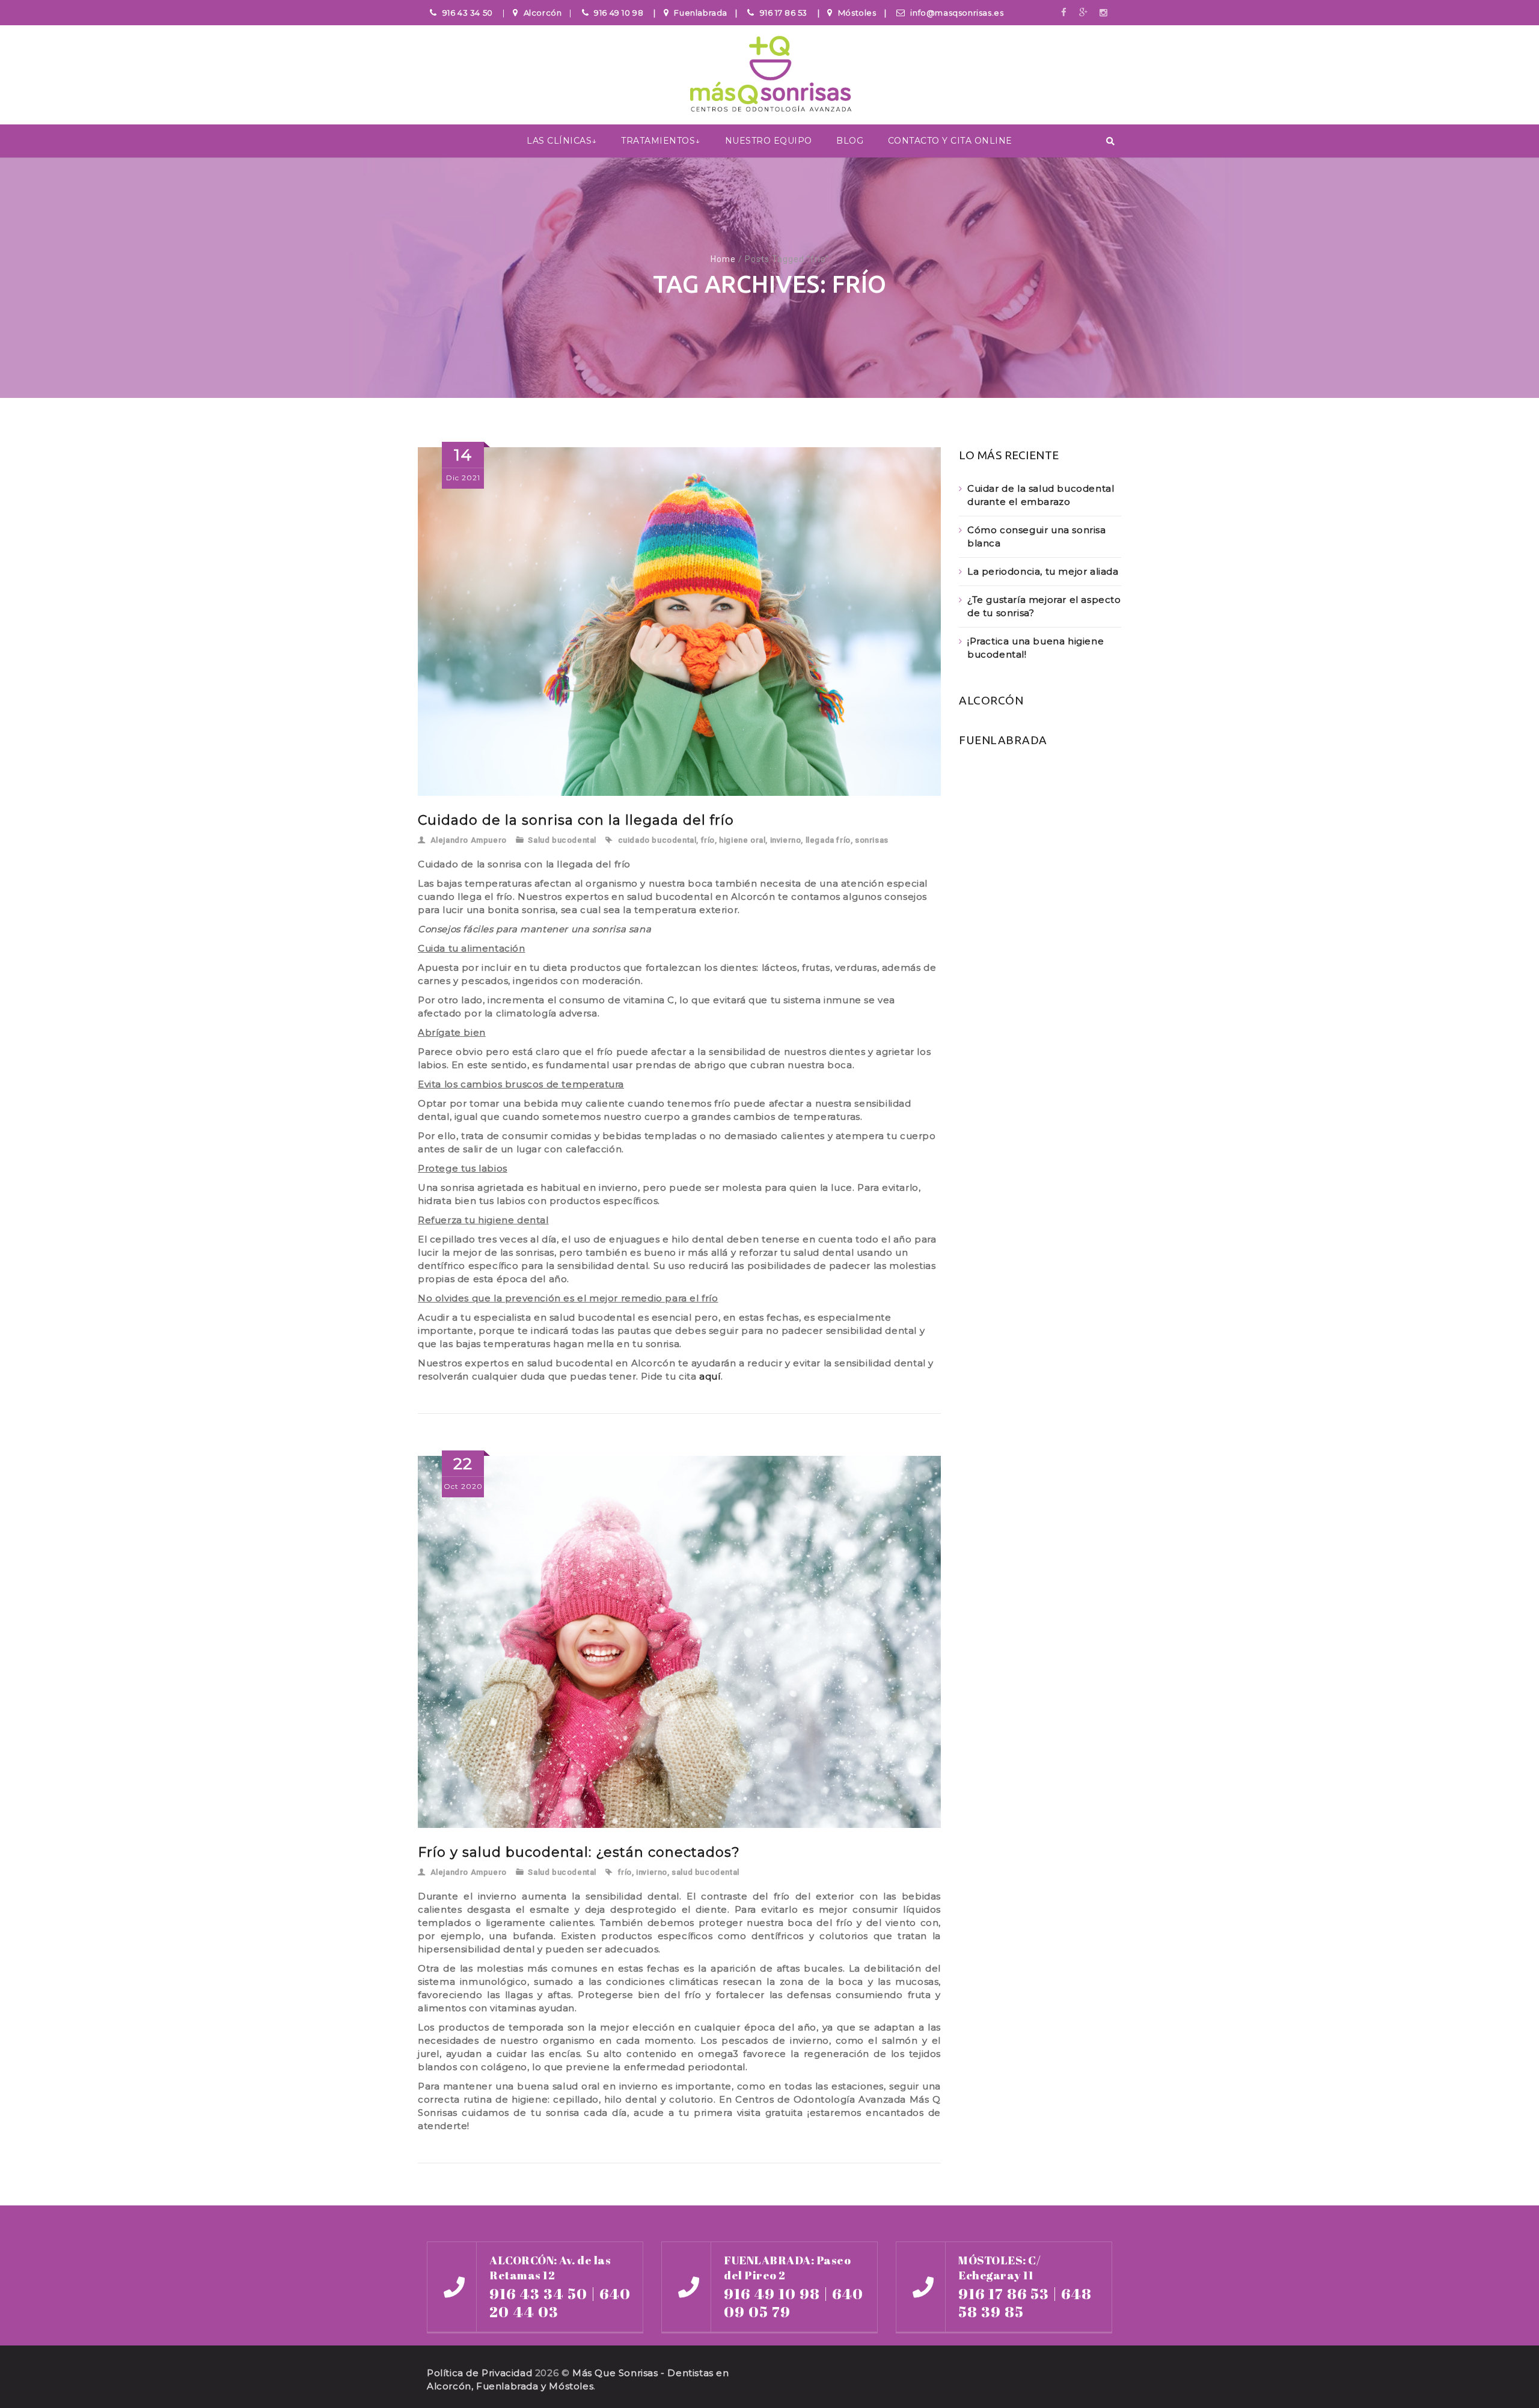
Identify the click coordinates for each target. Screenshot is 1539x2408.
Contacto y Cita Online (950, 141)
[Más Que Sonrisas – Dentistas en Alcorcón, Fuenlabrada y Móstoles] (769, 76)
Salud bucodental (562, 840)
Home (723, 259)
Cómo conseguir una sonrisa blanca (1037, 536)
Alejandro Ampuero (469, 840)
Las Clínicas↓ (562, 141)
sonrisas (872, 840)
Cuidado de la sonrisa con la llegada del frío (576, 820)
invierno (786, 840)
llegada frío (828, 840)
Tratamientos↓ (661, 141)
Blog (850, 141)
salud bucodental (705, 1872)
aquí (710, 1376)
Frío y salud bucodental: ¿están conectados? (579, 1852)
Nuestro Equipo (769, 141)
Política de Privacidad (479, 2373)
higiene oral (742, 840)
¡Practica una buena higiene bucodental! (1036, 648)
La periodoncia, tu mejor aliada (1043, 571)
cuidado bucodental (657, 840)
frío (708, 840)
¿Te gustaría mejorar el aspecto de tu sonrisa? (1044, 606)
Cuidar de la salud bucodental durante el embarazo (1041, 495)
